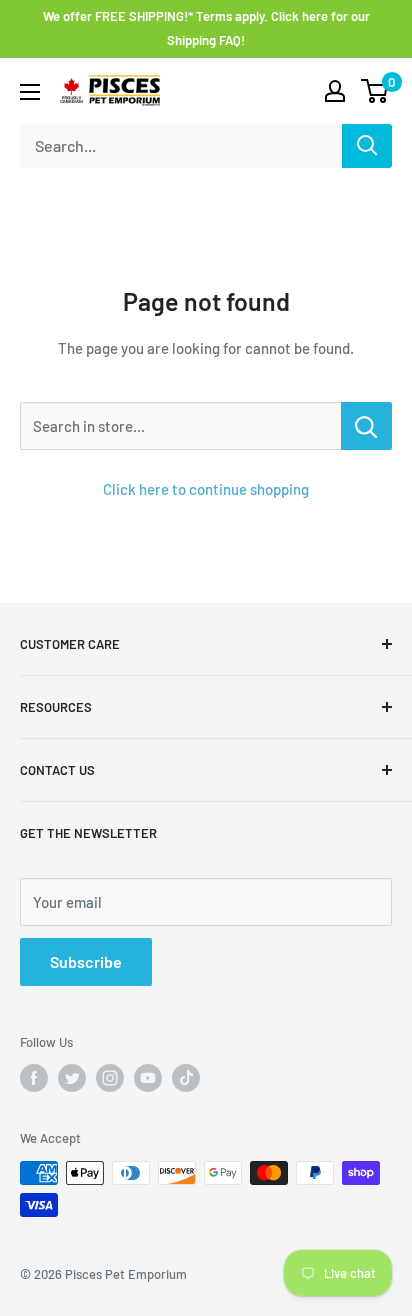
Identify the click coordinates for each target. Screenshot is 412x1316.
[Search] (367, 146)
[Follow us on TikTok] (186, 1078)
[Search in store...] (366, 426)
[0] (375, 91)
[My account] (335, 91)
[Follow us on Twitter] (72, 1078)
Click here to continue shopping (206, 489)
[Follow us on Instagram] (110, 1078)
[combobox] (181, 146)
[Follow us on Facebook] (34, 1078)
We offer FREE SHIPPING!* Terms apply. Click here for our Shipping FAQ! (206, 28)
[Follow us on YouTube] (148, 1078)
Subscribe (86, 961)
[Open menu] (30, 92)
